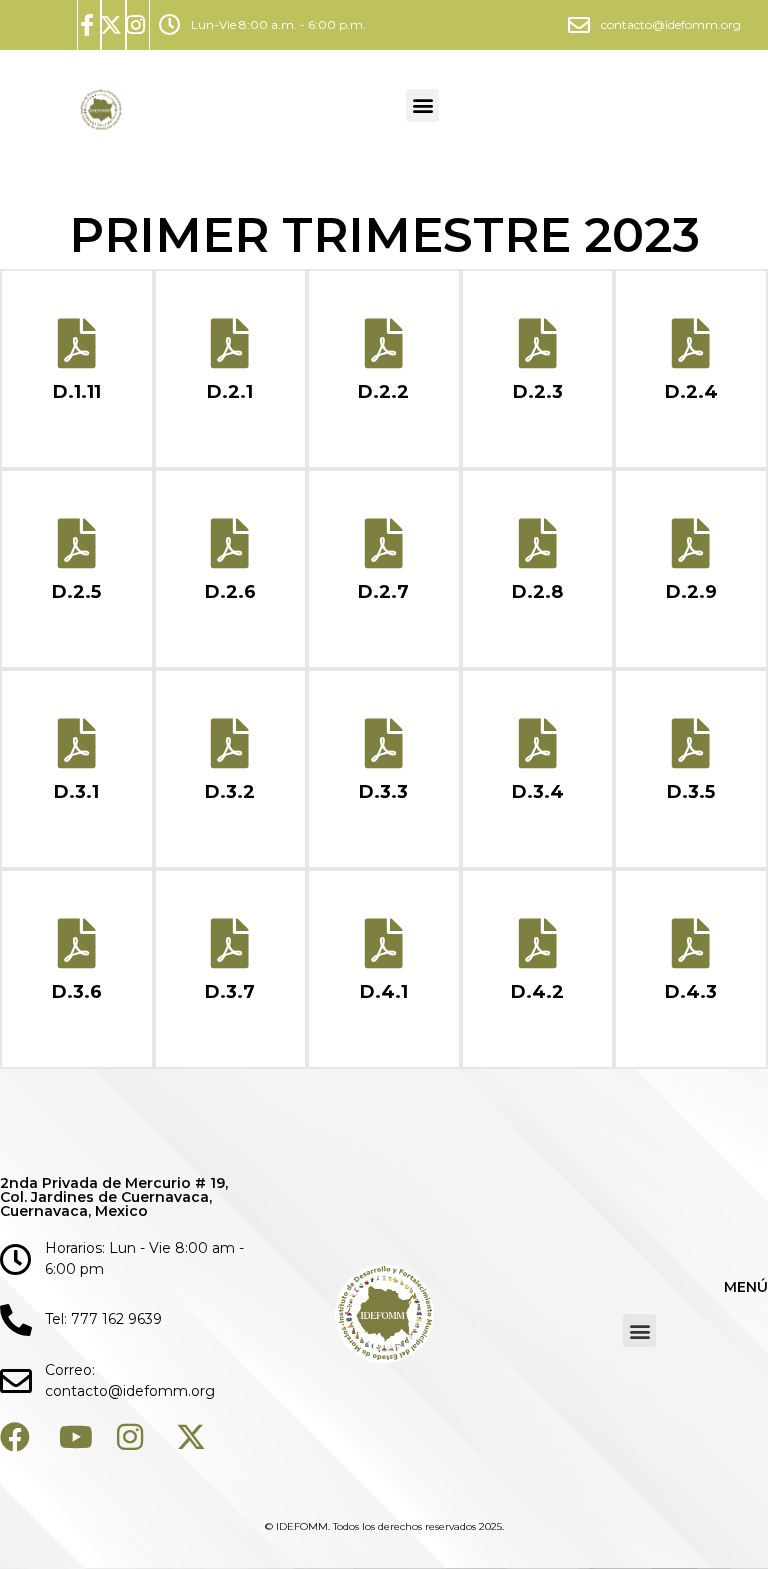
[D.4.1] (384, 943)
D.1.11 (77, 392)
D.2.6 (230, 592)
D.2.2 (383, 392)
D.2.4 (691, 392)
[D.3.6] (77, 943)
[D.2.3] (538, 343)
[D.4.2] (538, 943)
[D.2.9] (691, 543)
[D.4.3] (691, 943)
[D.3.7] (230, 943)
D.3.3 (383, 792)
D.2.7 (383, 592)
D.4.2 (537, 992)
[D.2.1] (230, 343)
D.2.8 (537, 592)
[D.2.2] (384, 343)
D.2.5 (76, 592)
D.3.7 (230, 992)
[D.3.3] (384, 743)
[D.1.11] (77, 343)
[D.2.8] (538, 543)
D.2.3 (538, 392)
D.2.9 (691, 592)
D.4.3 (691, 992)
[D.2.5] (77, 543)
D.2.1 (230, 392)
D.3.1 (76, 792)
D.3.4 (538, 792)
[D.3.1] (77, 743)
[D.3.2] (230, 743)
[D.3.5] (691, 743)
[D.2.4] (691, 343)
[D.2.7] (384, 543)
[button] (422, 105)
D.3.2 (230, 792)
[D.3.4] (538, 743)
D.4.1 (384, 992)
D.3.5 (691, 792)
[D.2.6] (230, 543)
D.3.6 (77, 992)
